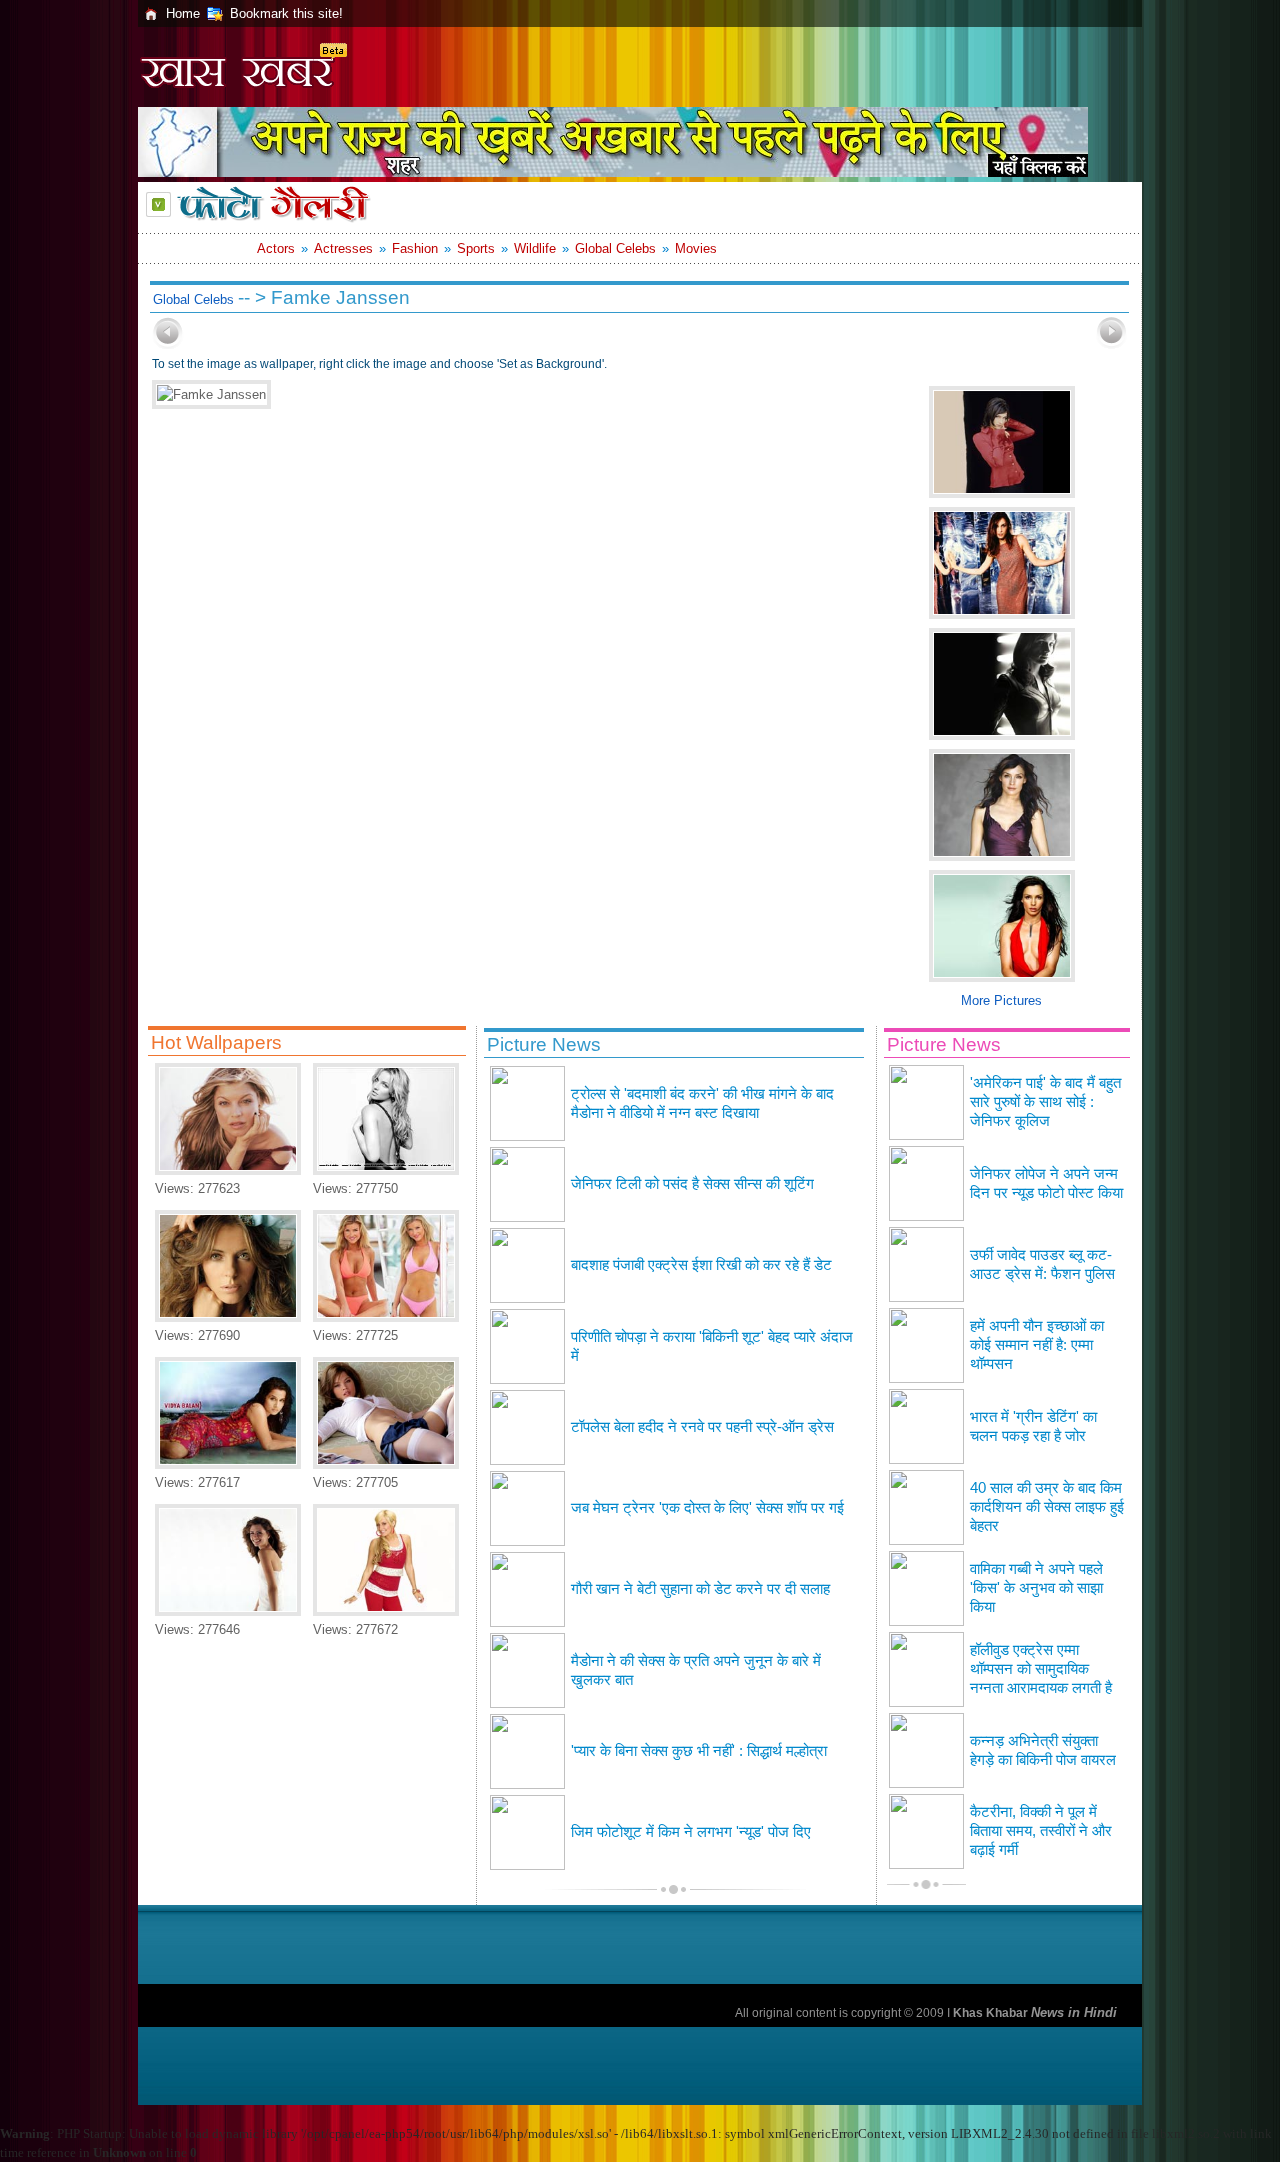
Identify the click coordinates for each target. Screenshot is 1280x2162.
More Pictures (1001, 1000)
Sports (476, 248)
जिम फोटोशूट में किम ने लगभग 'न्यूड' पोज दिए (691, 1832)
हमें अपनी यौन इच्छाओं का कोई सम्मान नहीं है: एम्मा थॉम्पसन (1037, 1345)
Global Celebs (615, 248)
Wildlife (535, 248)
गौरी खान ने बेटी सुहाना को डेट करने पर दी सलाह (700, 1589)
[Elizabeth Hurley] (228, 1317)
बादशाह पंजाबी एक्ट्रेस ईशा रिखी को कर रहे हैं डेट (701, 1265)
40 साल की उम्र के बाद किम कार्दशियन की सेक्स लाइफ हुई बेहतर (1047, 1507)
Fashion (415, 248)
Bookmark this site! (286, 13)
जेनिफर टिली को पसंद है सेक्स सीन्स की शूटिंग (692, 1184)
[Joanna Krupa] (386, 1317)
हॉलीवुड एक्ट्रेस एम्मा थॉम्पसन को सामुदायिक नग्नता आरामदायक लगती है (1041, 1669)
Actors (276, 248)
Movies (696, 248)
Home (183, 13)
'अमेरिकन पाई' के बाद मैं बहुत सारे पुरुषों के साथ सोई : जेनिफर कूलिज (1045, 1102)
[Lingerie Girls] (386, 1464)
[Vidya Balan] (228, 1464)
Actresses (343, 248)
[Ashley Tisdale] (386, 1611)
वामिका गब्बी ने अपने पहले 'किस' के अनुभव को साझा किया (1036, 1588)
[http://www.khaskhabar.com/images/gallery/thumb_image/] (168, 344)
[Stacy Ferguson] (228, 1170)
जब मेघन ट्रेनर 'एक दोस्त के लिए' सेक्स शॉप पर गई (707, 1508)
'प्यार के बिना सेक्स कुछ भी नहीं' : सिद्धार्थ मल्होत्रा (699, 1751)
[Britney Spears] (386, 1170)
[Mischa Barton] (228, 1611)
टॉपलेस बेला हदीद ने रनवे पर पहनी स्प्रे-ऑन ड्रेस (702, 1427)
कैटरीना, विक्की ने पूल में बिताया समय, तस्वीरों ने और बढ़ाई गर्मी (1041, 1831)
